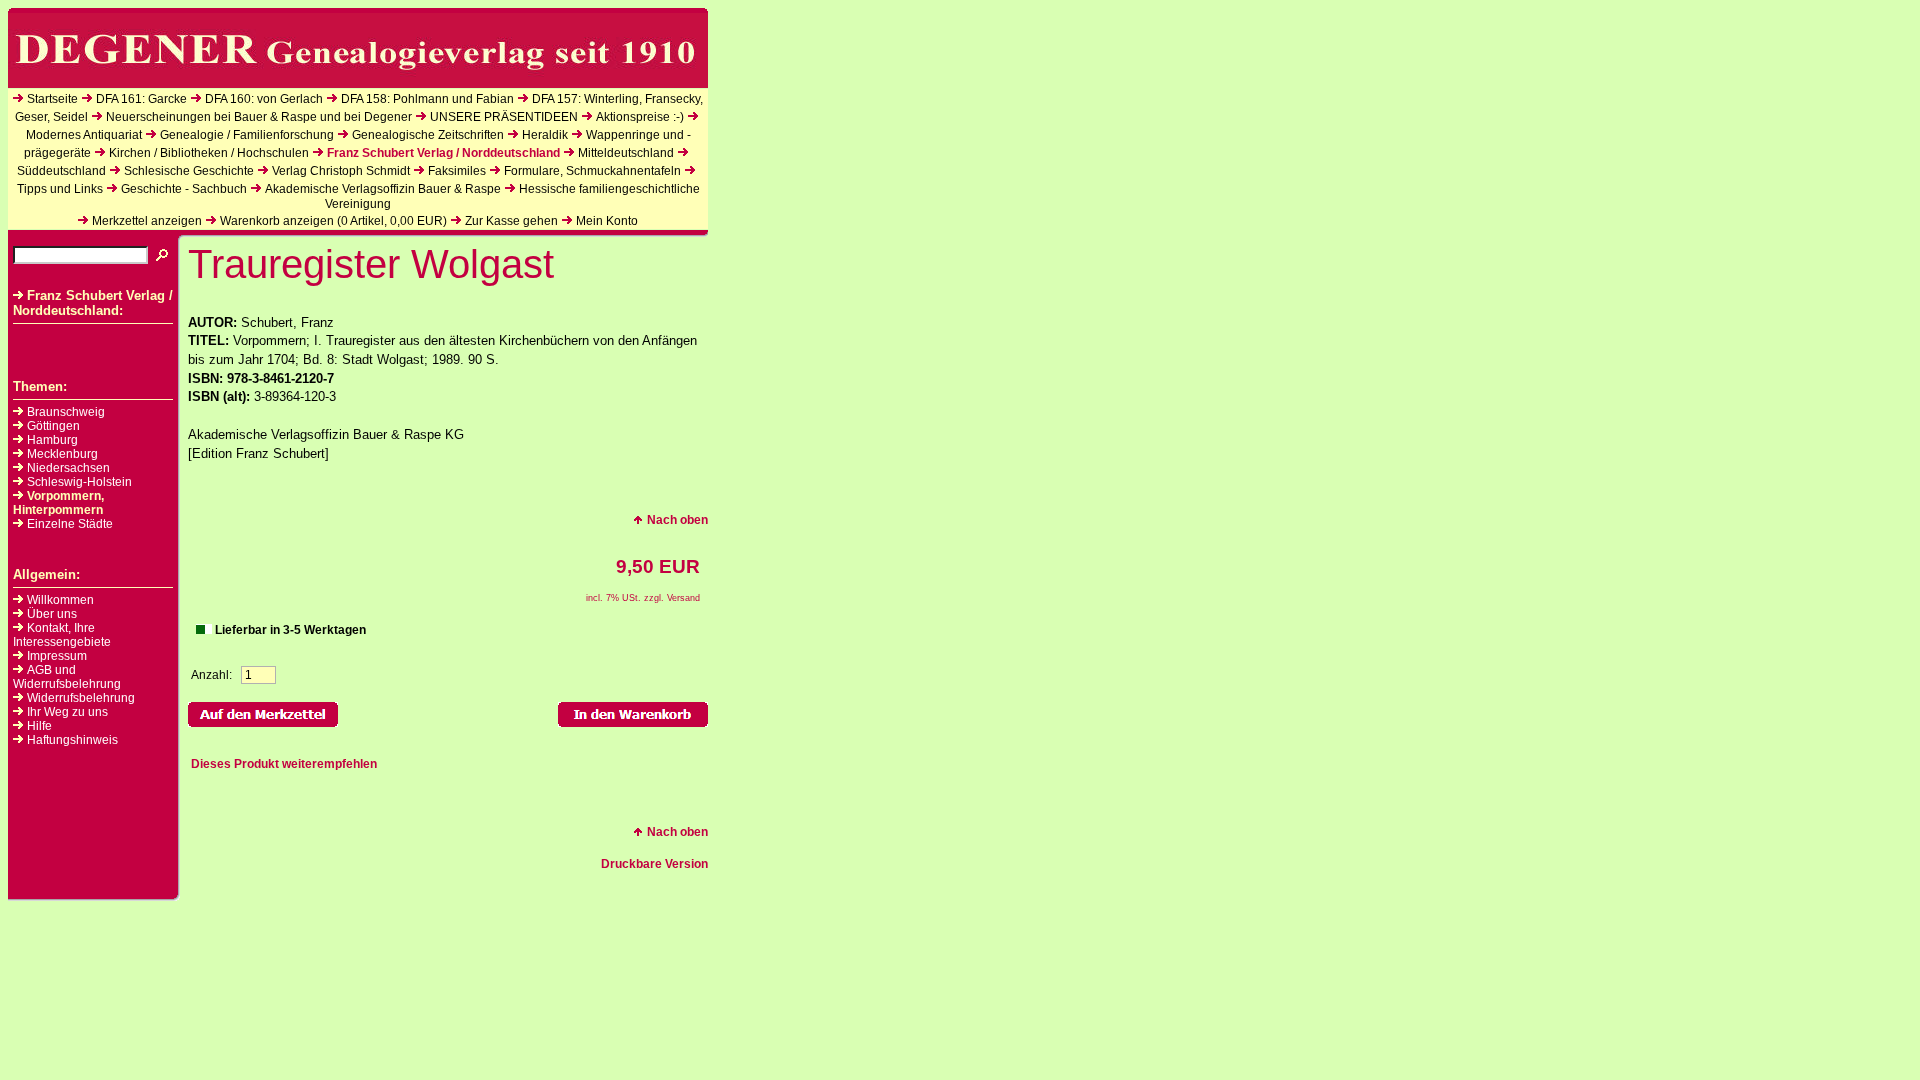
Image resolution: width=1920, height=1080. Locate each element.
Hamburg (52, 440)
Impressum (57, 656)
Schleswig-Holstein (79, 482)
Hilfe (39, 726)
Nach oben (677, 520)
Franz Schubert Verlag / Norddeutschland (443, 153)
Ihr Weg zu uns (67, 712)
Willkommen (60, 600)
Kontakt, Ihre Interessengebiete (62, 635)
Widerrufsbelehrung (81, 698)
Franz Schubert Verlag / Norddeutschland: (93, 303)
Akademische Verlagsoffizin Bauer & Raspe (383, 189)
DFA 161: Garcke (141, 99)
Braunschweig (66, 412)
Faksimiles (457, 171)
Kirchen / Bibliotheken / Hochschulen (209, 153)
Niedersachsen (68, 468)
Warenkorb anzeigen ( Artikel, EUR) (333, 221)
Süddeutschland (61, 171)
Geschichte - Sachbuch (184, 189)
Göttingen (53, 426)
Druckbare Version (654, 864)
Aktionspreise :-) (640, 117)
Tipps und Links (60, 189)
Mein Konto (607, 221)
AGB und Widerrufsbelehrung (67, 677)
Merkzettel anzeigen (147, 221)
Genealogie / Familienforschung (247, 135)
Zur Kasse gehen (511, 221)
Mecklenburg (62, 454)
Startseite (52, 99)
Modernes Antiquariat (84, 135)
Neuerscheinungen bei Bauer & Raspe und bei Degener (259, 117)
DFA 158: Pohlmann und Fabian (427, 99)
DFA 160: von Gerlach (264, 99)
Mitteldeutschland (626, 153)
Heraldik (545, 135)
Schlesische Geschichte (189, 171)
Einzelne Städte (70, 524)
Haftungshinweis (72, 740)
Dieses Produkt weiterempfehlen (284, 764)
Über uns (52, 614)
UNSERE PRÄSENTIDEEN (504, 117)
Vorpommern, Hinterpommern (58, 503)
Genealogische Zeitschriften (428, 135)
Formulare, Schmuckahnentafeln (592, 171)
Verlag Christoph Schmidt (341, 171)
